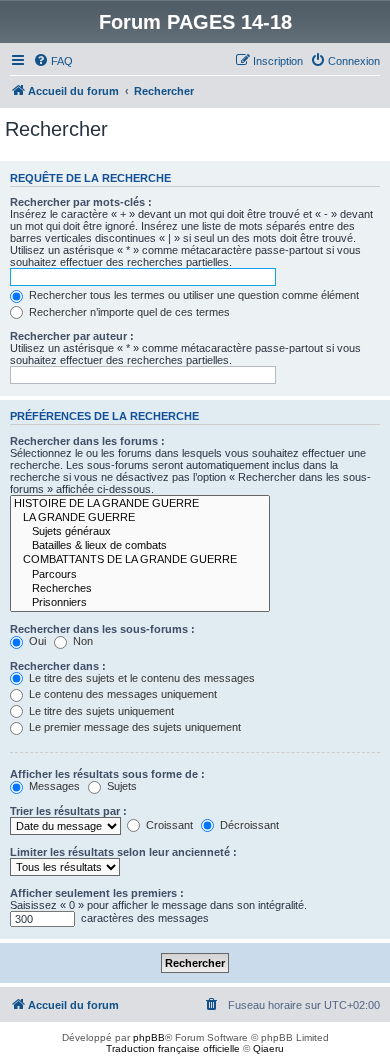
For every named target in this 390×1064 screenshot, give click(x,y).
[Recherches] (140, 589)
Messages (53, 786)
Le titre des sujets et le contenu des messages (140, 678)
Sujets (120, 786)
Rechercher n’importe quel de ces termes (128, 312)
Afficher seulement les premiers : (97, 893)
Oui (36, 641)
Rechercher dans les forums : (87, 441)
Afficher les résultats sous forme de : (107, 774)
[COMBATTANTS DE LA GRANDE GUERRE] (140, 560)
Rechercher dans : (58, 666)
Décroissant (248, 825)
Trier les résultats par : (68, 811)
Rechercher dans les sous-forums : (102, 629)
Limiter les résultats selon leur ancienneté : (123, 852)
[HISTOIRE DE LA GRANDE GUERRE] (140, 504)
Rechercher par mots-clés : (81, 202)
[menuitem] (53, 61)
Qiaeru (268, 1048)
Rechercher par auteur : (72, 336)
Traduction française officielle (173, 1048)
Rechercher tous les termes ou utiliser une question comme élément (192, 295)
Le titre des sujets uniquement (100, 711)
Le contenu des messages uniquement (121, 694)
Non (81, 641)
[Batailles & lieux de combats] (140, 546)
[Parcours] (140, 575)
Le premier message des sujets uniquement (133, 727)
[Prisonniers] (140, 603)
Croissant (168, 825)
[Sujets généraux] (140, 532)
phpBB (149, 1037)
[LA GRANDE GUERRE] (140, 518)
